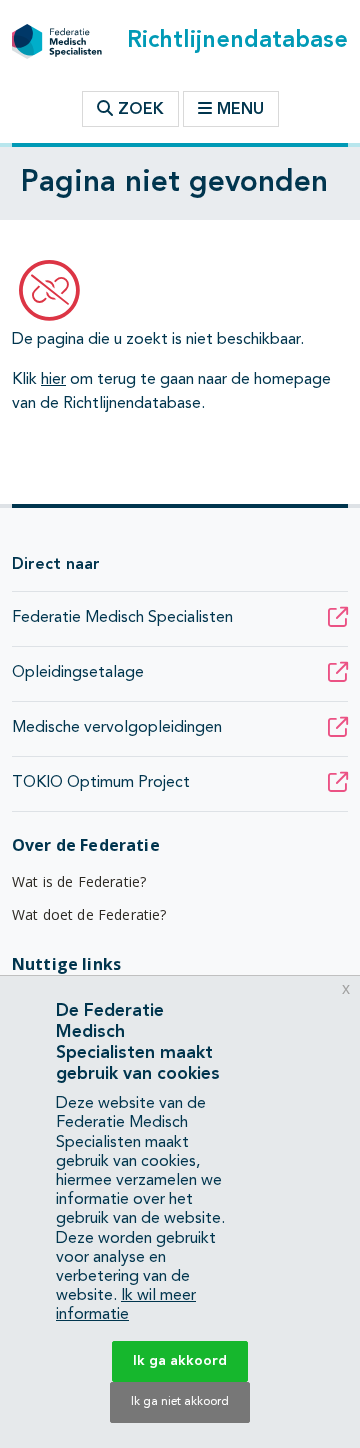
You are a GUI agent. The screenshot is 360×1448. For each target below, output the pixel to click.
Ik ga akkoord (180, 1361)
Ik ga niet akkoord (180, 1402)
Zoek (138, 110)
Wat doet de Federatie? (89, 914)
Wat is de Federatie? (79, 881)
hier (53, 380)
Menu (240, 110)
